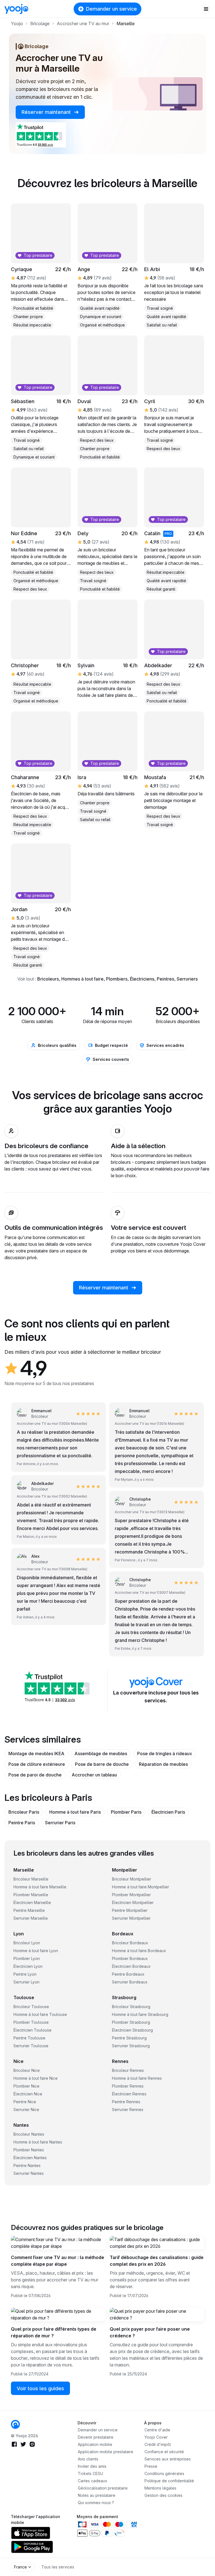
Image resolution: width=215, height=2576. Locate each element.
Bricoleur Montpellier (132, 1879)
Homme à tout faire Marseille (40, 1887)
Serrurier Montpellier (131, 1918)
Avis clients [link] (88, 2459)
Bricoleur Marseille (31, 1879)
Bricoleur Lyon (27, 1943)
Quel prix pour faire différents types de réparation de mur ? (54, 2332)
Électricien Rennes (129, 2094)
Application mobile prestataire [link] (106, 2452)
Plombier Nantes (29, 2150)
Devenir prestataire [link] (96, 2437)
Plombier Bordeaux (130, 1958)
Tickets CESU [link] (90, 2473)
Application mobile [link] (95, 2444)
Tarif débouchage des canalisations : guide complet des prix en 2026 (157, 2261)
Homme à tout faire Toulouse (40, 2014)
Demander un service (111, 9)
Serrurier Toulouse (31, 2046)
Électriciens (142, 979)
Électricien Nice (28, 2094)
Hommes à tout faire (82, 979)
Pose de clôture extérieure (37, 1764)
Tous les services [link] (58, 2567)
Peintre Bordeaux (128, 1974)
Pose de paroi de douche (35, 1775)
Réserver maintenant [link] (47, 112)
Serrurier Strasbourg (131, 2046)
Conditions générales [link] (164, 2473)
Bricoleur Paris (24, 1812)
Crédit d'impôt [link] (158, 2444)
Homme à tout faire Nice (36, 2078)
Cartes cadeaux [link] (93, 2481)
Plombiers (117, 979)
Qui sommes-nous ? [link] (96, 2503)
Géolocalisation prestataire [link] (103, 2488)
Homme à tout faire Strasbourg (140, 2014)
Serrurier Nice (26, 2110)
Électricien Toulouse (32, 2030)
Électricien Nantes (30, 2158)
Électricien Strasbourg (132, 2030)
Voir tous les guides (40, 2388)
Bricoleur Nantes (29, 2134)
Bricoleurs (48, 979)
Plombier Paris (126, 1812)
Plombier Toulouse (31, 2022)
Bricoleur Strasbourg (131, 2007)
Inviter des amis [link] (92, 2466)
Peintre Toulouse (29, 2038)
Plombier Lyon (27, 1958)
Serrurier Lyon (26, 1982)
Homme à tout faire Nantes (38, 2142)
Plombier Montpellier (131, 1895)
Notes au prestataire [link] (97, 2495)
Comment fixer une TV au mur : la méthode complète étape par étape (58, 2261)
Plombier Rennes (128, 2086)
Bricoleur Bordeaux (130, 1943)
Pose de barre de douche (102, 1764)
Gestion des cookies (163, 2495)
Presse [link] (151, 2466)
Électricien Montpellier (133, 1902)
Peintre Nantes (27, 2165)
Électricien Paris (168, 1812)
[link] (15, 2424)
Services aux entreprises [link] (168, 2459)
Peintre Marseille (29, 1910)
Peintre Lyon (25, 1974)
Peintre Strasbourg (129, 2038)
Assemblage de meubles (101, 1754)
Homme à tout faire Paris (75, 1812)
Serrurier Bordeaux (130, 1982)
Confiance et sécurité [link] (164, 2452)
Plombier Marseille (31, 1895)
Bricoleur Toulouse (31, 2007)
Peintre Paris (22, 1823)
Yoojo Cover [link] (156, 2437)
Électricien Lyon (28, 1966)
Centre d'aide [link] (157, 2430)
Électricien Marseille (32, 1902)
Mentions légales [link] (160, 2488)
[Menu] (206, 9)
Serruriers (187, 979)
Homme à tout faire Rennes (137, 2078)
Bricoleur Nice (27, 2070)
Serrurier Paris (60, 1823)
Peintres (165, 979)
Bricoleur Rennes (128, 2070)
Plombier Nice (26, 2086)
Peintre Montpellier (130, 1910)
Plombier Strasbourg (131, 2022)
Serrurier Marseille (31, 1918)
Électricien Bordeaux (131, 1966)
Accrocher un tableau (94, 1775)
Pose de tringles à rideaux (165, 1754)
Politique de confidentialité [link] (169, 2481)
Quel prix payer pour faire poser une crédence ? (150, 2332)
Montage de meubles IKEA (36, 1754)
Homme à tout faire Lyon (36, 1951)
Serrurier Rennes (128, 2110)
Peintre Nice (25, 2102)
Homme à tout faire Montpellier (141, 1887)
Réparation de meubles (163, 1764)
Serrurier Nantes (29, 2173)
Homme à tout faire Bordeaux (139, 1951)
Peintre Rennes (126, 2102)
